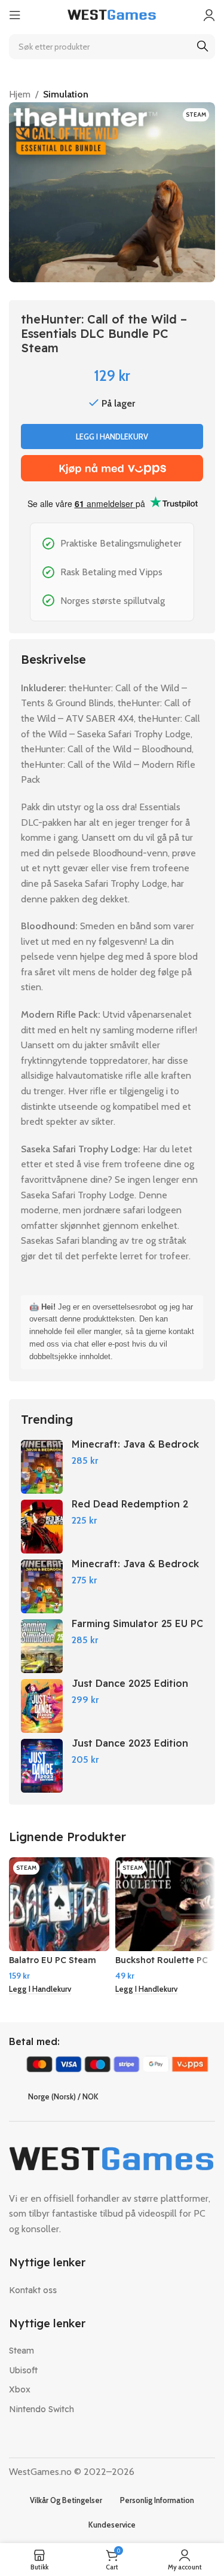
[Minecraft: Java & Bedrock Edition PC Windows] (42, 1467)
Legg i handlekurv (112, 437)
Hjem (20, 94)
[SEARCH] (202, 47)
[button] (40, 1990)
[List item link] (112, 2290)
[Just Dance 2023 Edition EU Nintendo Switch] (42, 1766)
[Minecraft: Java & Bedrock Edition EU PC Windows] (42, 1586)
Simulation (66, 94)
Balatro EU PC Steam (53, 1960)
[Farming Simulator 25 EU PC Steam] (42, 1646)
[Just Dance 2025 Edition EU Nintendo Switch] (42, 1706)
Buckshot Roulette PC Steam (162, 1965)
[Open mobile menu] (15, 15)
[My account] (209, 15)
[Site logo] (112, 14)
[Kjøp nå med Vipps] (112, 468)
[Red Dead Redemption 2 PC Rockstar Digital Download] (42, 1527)
